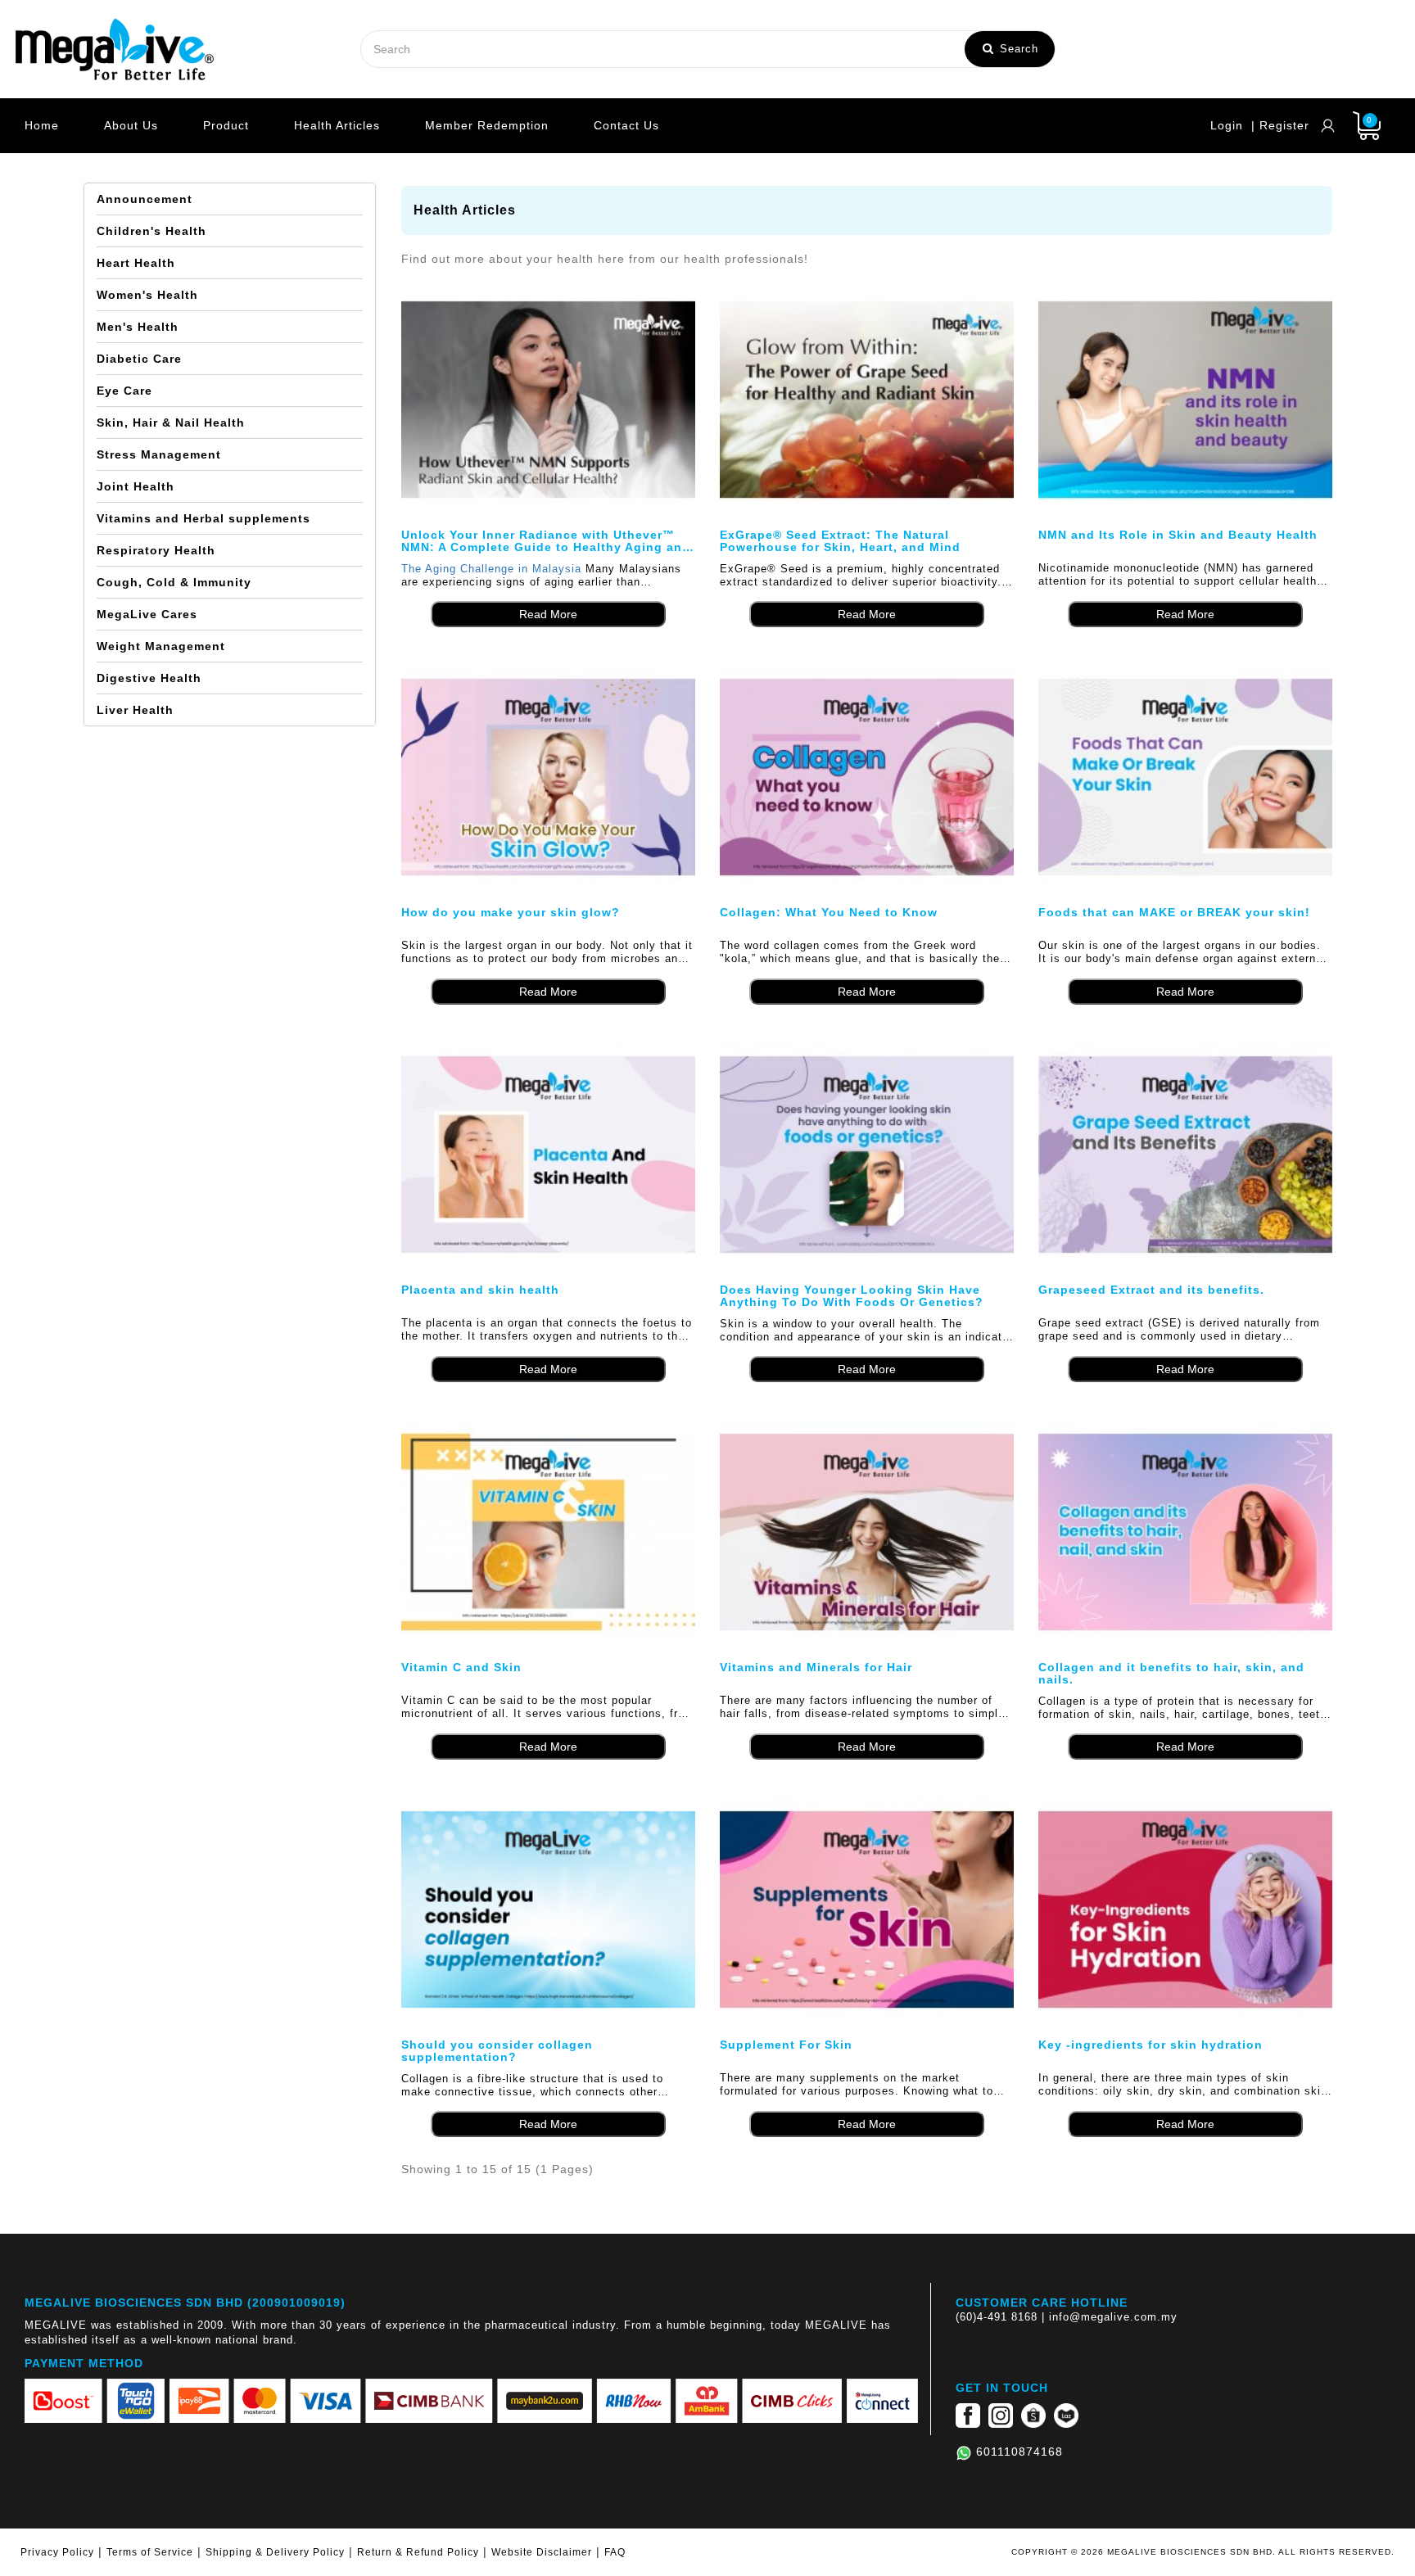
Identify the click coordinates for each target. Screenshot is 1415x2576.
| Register (1280, 125)
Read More (548, 614)
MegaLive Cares (147, 614)
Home (42, 125)
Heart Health (136, 263)
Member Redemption (487, 125)
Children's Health (151, 231)
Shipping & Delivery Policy (275, 2552)
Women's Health (147, 295)
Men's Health (138, 327)
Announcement (145, 199)
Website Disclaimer (542, 2552)
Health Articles (337, 125)
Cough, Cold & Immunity (174, 582)
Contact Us (626, 125)
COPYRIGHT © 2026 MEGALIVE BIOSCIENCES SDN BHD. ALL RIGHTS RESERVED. (1203, 2552)
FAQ (615, 2552)
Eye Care (124, 391)
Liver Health (135, 710)
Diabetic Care (139, 359)
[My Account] (1328, 126)
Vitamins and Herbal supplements (203, 518)
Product (226, 125)
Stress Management (159, 454)
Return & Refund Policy (418, 2552)
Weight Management (161, 646)
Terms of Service (150, 2552)
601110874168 (1019, 2452)
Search (1017, 49)
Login (1227, 125)
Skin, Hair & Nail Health (171, 423)
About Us (131, 125)
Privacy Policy (57, 2552)
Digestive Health (149, 678)
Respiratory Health (156, 550)
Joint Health (136, 486)
